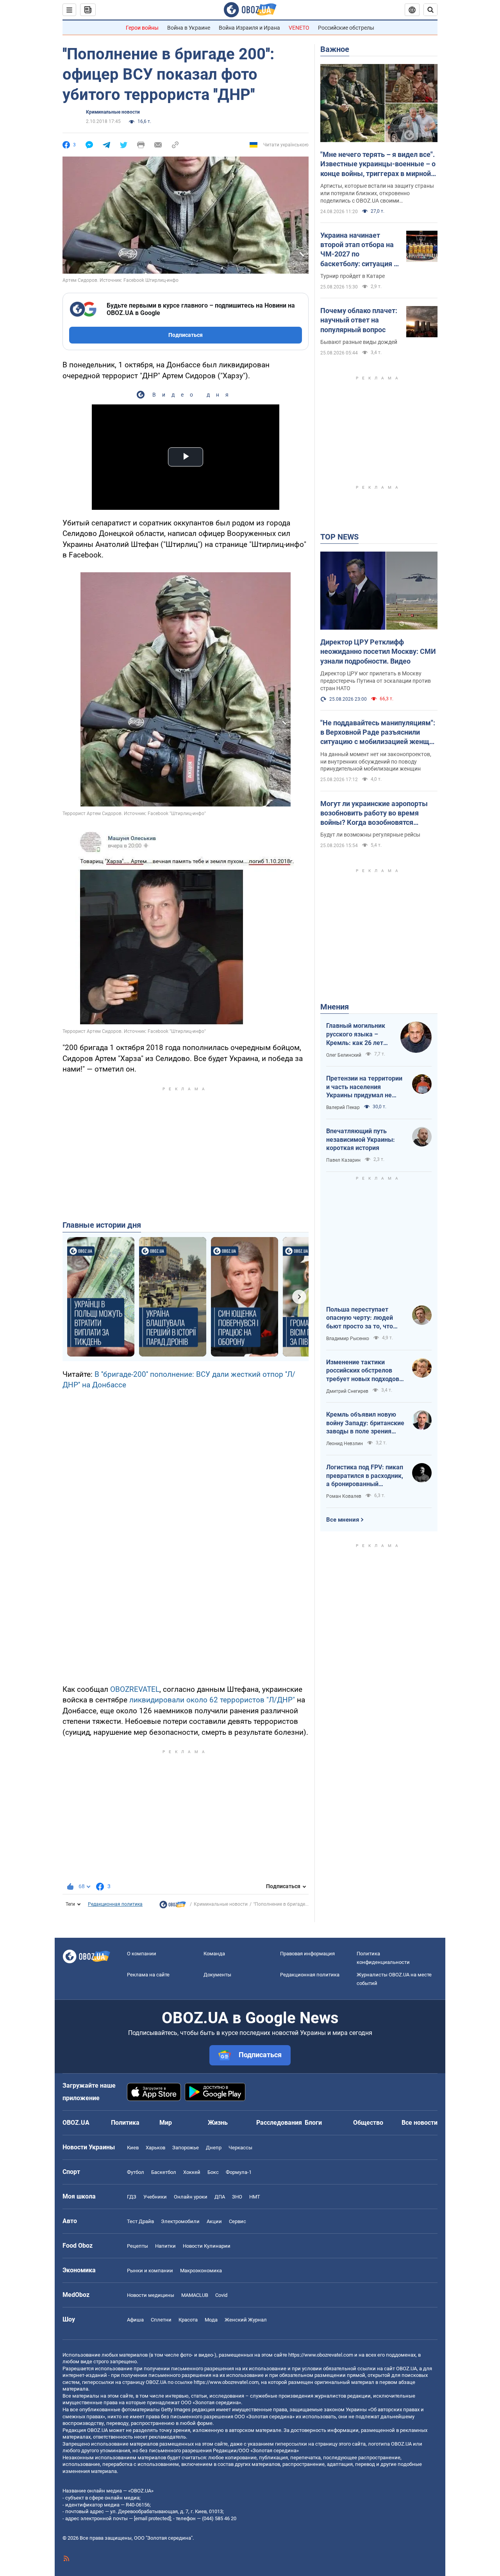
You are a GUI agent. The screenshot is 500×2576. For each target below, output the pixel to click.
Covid (221, 2295)
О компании (142, 1954)
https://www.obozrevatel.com (321, 2355)
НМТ (255, 2197)
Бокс (213, 2172)
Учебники (155, 2197)
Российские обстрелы (346, 28)
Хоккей (192, 2172)
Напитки (165, 2246)
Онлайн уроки (191, 2197)
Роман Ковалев (344, 1496)
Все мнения (343, 1520)
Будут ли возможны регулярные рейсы (370, 835)
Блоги (313, 2123)
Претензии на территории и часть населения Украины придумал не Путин (364, 1087)
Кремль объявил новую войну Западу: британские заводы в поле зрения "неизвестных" (365, 1423)
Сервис (237, 2221)
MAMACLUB (195, 2295)
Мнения (335, 1007)
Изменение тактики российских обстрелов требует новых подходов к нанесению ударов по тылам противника (365, 1371)
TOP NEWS (339, 537)
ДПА (220, 2197)
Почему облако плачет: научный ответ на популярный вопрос (359, 320)
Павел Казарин (343, 1160)
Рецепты (137, 2246)
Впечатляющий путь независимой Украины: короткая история (361, 1139)
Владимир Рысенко (348, 1339)
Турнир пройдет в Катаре (353, 276)
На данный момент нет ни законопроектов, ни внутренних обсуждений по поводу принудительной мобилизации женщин (376, 762)
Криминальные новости (113, 112)
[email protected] (152, 2518)
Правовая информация (307, 1954)
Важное (335, 49)
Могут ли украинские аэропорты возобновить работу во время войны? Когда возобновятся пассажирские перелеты (374, 814)
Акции (214, 2221)
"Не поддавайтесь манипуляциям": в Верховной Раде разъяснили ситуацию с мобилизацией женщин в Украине (379, 733)
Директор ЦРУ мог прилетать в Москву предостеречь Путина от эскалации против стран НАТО (376, 681)
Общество (368, 2123)
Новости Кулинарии (207, 2246)
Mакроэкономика (201, 2271)
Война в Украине (189, 28)
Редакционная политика (115, 1904)
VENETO (299, 28)
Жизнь (218, 2123)
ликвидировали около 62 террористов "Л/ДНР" (212, 1700)
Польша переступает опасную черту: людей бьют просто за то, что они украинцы (360, 1318)
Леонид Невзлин (345, 1444)
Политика (125, 2123)
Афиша (135, 2320)
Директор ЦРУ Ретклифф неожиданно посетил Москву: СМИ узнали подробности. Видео (378, 652)
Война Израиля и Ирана (249, 28)
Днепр (214, 2148)
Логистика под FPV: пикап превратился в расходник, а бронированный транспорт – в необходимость (365, 1476)
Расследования (279, 2123)
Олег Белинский (344, 1055)
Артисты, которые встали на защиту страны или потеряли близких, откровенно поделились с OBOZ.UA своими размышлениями (377, 194)
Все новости (420, 2123)
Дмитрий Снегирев (347, 1391)
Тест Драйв (140, 2221)
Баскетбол (164, 2172)
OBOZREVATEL (135, 1689)
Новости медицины (151, 2295)
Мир (166, 2123)
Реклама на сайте (148, 1975)
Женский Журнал (246, 2320)
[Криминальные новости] (173, 1907)
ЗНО (237, 2197)
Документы (217, 1975)
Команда (214, 1954)
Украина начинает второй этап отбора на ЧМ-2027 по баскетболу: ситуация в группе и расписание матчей (359, 250)
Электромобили (180, 2221)
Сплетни (161, 2320)
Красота (188, 2320)
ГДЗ (132, 2197)
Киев (133, 2148)
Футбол (136, 2172)
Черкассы (240, 2148)
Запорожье (186, 2148)
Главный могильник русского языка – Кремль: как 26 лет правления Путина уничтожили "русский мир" (358, 1034)
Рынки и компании (150, 2271)
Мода (211, 2320)
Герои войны (142, 28)
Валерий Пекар (343, 1107)
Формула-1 (239, 2172)
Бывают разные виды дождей (359, 342)
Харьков (155, 2148)
